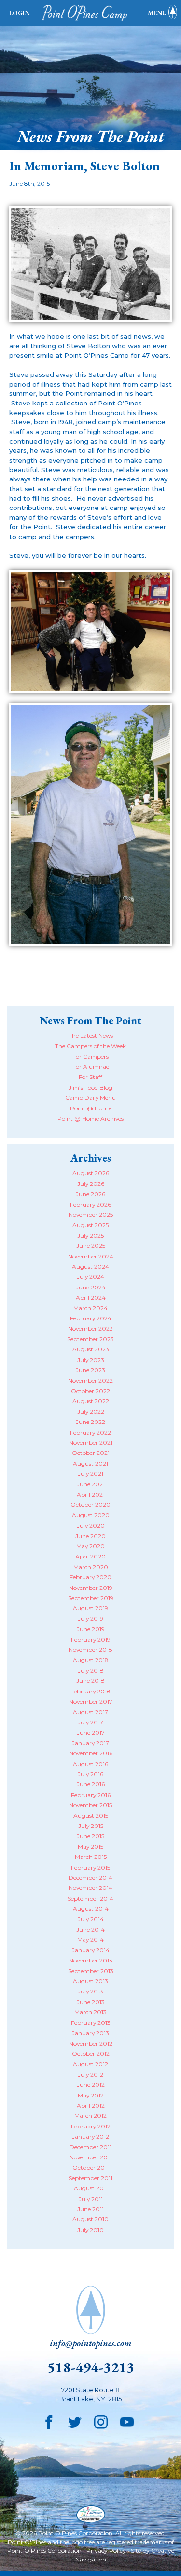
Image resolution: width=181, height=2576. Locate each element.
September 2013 (91, 1971)
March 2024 (90, 1308)
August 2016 (90, 1764)
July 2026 (91, 1184)
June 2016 (91, 1784)
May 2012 (91, 2095)
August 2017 (90, 1712)
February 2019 (91, 1640)
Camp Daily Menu (90, 1098)
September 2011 (90, 2178)
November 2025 (91, 1215)
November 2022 (90, 1381)
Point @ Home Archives (90, 1118)
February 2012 (91, 2126)
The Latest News (91, 1036)
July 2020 (91, 1525)
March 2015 (91, 1857)
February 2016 (91, 1795)
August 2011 (91, 2188)
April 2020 (90, 1556)
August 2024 (90, 1266)
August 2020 (91, 1515)
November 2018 (90, 1650)
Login (20, 13)
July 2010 (90, 2230)
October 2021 (91, 1453)
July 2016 (90, 1774)
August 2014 (91, 1909)
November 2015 (90, 1805)
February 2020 (90, 1577)
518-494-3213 (91, 2367)
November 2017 (91, 1701)
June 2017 (91, 1732)
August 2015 (91, 1816)
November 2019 (91, 1588)
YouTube (127, 2423)
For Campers (90, 1056)
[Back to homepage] (87, 13)
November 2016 (91, 1753)
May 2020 (90, 1546)
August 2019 (90, 1608)
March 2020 (91, 1567)
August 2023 (91, 1349)
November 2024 (91, 1256)
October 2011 (90, 2167)
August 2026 (91, 1173)
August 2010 (90, 2219)
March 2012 (90, 2116)
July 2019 (90, 1619)
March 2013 (90, 2012)
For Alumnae (91, 1067)
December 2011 (90, 2147)
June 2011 (90, 2209)
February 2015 (90, 1867)
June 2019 (91, 1629)
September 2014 (90, 1898)
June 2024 (91, 1287)
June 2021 (91, 1484)
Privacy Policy (106, 2551)
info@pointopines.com (90, 2343)
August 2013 (90, 1981)
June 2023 (90, 1370)
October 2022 (90, 1391)
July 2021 (90, 1474)
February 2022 (90, 1432)
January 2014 (91, 1950)
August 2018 (91, 1660)
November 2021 (91, 1443)
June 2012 (91, 2085)
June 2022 (90, 1422)
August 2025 (90, 1225)
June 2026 (90, 1194)
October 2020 (90, 1505)
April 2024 (91, 1297)
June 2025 (91, 1246)
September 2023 (90, 1339)
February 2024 (91, 1318)
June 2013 (91, 2002)
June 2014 (90, 1929)
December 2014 (90, 1878)
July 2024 (90, 1277)
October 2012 (91, 2054)
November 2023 (90, 1328)
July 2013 (90, 1991)
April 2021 (91, 1494)
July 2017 (90, 1722)
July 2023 (91, 1360)
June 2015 (90, 1836)
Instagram (101, 2423)
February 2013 (91, 2023)
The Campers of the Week (90, 1046)
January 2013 (90, 2033)
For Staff (90, 1077)
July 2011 (91, 2199)
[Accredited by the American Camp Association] (91, 2515)
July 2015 (91, 1826)
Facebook (49, 2423)
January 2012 (90, 2136)
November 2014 (90, 1888)
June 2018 (90, 1681)
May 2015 (90, 1847)
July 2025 (90, 1236)
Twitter (75, 2423)
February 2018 (90, 1691)
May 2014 (90, 1939)
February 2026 (90, 1205)
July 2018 (91, 1670)
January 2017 (90, 1743)
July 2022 (91, 1412)
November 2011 (90, 2157)
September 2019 (91, 1598)
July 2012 (90, 2074)
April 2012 (91, 2105)
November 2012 (91, 2044)
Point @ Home (91, 1108)
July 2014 (91, 1919)
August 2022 (91, 1401)
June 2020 (90, 1536)
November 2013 (91, 1960)
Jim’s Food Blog (90, 1087)
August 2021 (90, 1463)
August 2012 (90, 2064)
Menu (157, 13)
